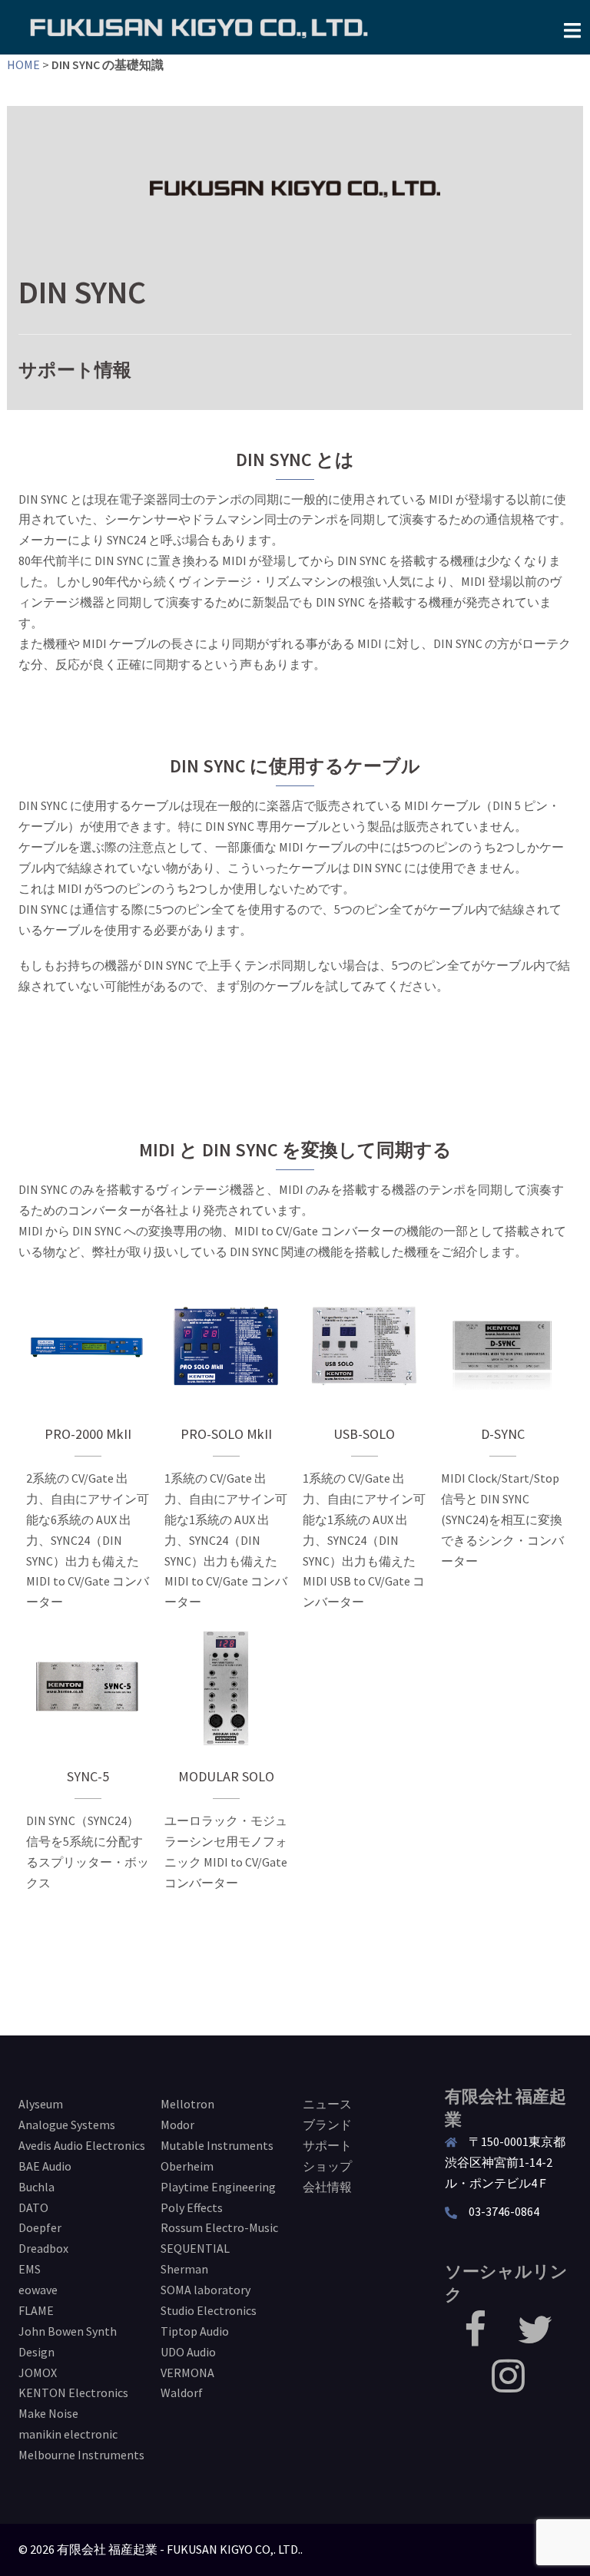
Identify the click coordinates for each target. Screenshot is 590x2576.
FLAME (36, 2310)
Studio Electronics (209, 2310)
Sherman (184, 2269)
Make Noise (48, 2413)
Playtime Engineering (218, 2187)
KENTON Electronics (73, 2392)
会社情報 (327, 2187)
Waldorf (182, 2392)
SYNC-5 (88, 1688)
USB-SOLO (364, 1346)
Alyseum (41, 2104)
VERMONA (187, 2373)
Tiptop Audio (195, 2331)
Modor (177, 2125)
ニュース (327, 2104)
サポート (327, 2145)
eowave (38, 2290)
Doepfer (40, 2227)
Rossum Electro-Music (219, 2227)
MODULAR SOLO (226, 1688)
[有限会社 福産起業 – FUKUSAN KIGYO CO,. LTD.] (199, 26)
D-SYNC (503, 1346)
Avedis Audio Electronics (82, 2145)
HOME (23, 64)
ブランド (327, 2125)
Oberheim (187, 2166)
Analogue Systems (67, 2125)
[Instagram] (508, 2385)
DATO (33, 2207)
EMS (30, 2269)
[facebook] (475, 2339)
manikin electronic (68, 2434)
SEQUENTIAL (195, 2248)
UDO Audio (188, 2352)
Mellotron (187, 2104)
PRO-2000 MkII (88, 1346)
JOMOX (38, 2373)
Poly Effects (192, 2207)
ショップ (327, 2166)
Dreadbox (43, 2248)
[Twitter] (535, 2339)
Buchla (36, 2187)
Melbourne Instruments (81, 2455)
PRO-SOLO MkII (226, 1346)
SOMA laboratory (206, 2290)
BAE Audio (45, 2166)
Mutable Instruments (217, 2145)
